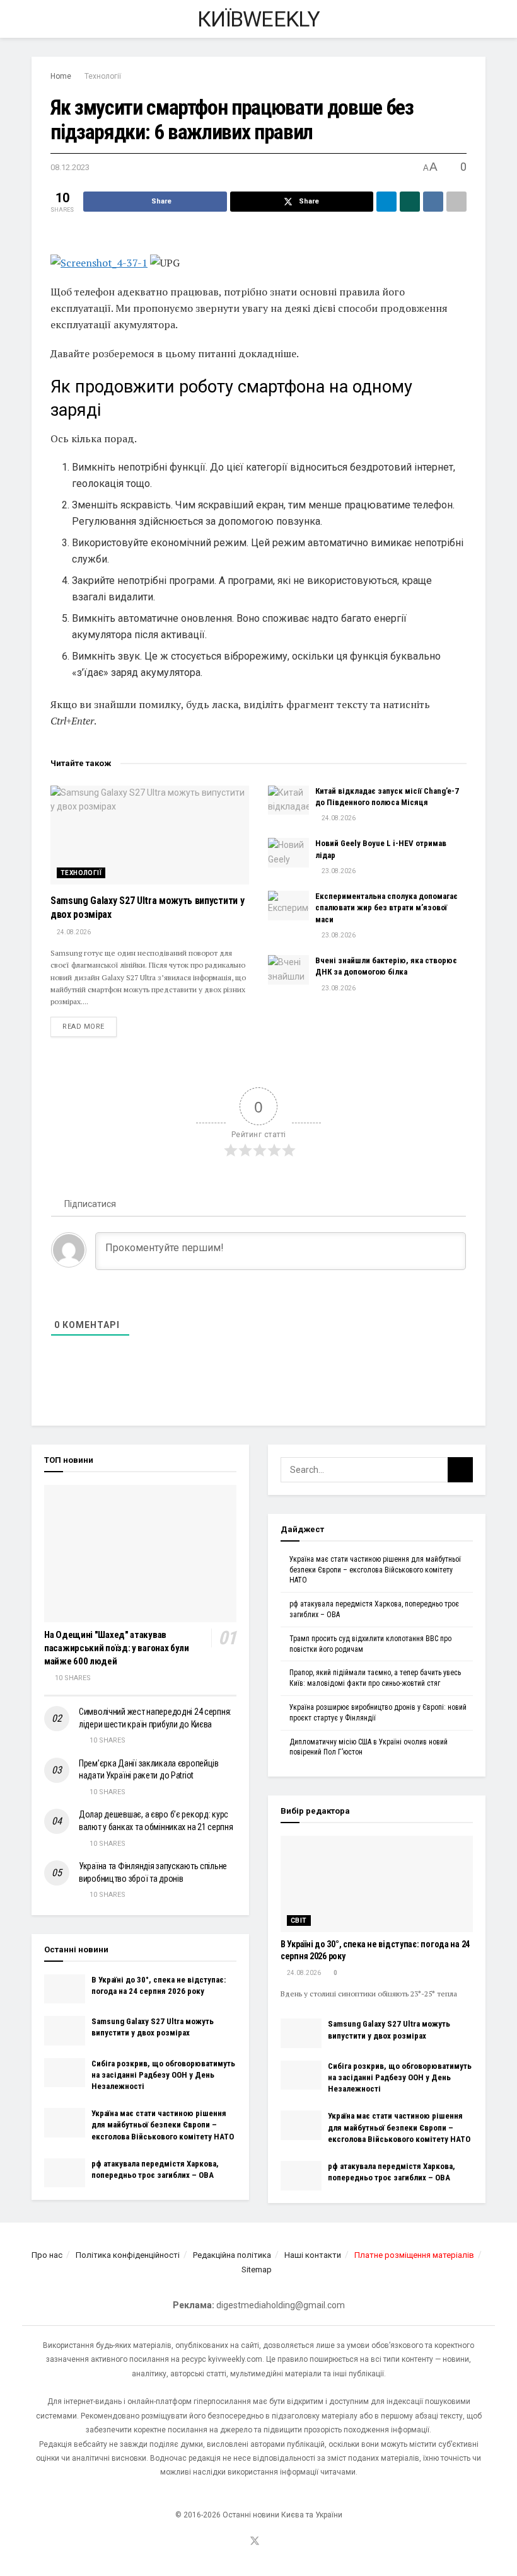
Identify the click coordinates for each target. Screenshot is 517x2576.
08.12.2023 (70, 167)
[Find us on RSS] (272, 2542)
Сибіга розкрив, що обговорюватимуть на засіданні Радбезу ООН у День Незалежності (163, 2075)
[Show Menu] (37, 19)
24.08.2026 (73, 932)
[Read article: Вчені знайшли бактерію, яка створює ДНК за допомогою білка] (288, 970)
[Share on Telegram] (386, 202)
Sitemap (257, 2270)
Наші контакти (313, 2255)
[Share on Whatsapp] (410, 202)
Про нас (47, 2255)
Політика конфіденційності (128, 2255)
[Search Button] (480, 19)
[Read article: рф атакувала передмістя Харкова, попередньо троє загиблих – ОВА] (65, 2173)
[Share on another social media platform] (456, 202)
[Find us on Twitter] (255, 2542)
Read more (90, 1026)
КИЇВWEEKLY (258, 19)
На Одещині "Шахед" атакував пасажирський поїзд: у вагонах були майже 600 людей (117, 1648)
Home (61, 76)
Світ (299, 1921)
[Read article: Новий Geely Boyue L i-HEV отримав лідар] (288, 852)
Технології (103, 76)
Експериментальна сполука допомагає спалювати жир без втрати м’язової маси (386, 907)
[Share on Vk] (433, 202)
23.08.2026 (338, 871)
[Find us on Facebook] (238, 2542)
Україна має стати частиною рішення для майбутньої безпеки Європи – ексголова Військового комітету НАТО (163, 2125)
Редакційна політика (232, 2255)
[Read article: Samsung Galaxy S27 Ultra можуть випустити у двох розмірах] (150, 835)
